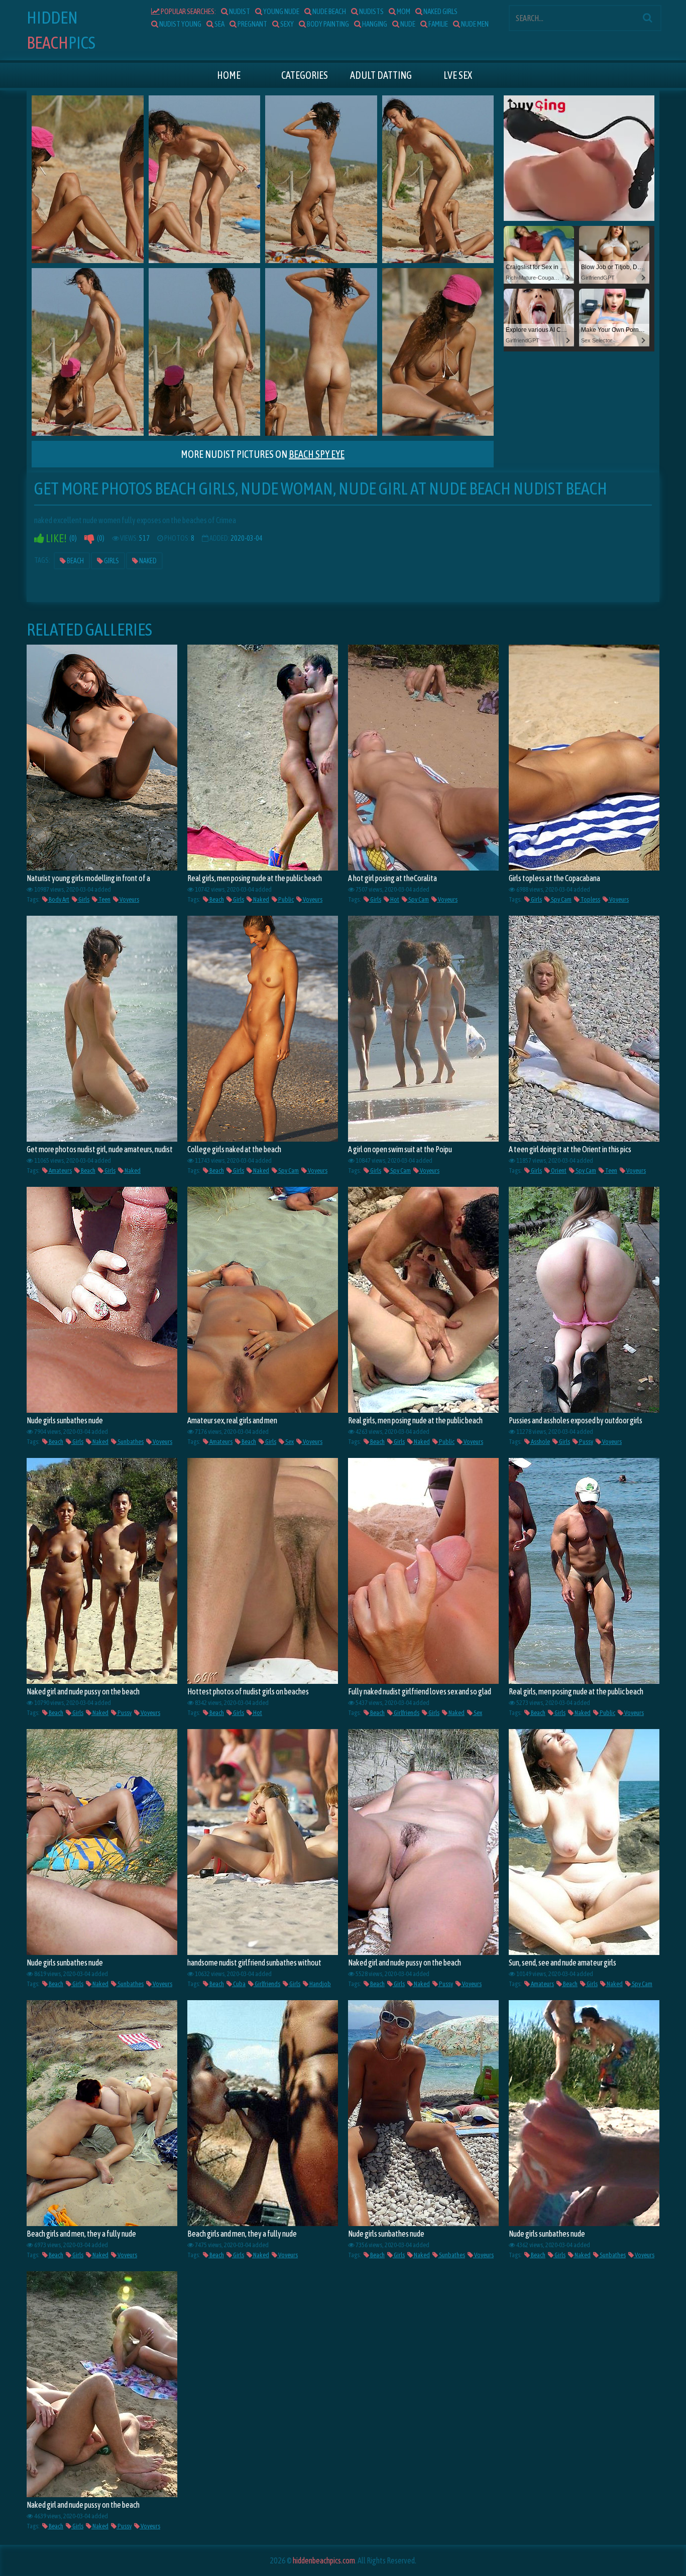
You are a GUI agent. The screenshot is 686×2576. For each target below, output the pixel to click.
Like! (55, 538)
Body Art (59, 899)
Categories (305, 75)
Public (285, 899)
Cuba (239, 1984)
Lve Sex (458, 75)
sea (219, 24)
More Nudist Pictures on (263, 454)
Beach (75, 561)
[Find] (647, 18)
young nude (281, 11)
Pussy (586, 1442)
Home (229, 75)
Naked (147, 561)
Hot (394, 899)
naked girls (440, 11)
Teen (104, 899)
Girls (111, 561)
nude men (474, 24)
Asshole (540, 1442)
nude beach (329, 11)
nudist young (180, 24)
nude (407, 24)
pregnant (252, 24)
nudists (371, 11)
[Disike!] (89, 538)
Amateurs (60, 1171)
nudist (239, 11)
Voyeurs (129, 899)
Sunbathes (130, 1442)
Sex (289, 1442)
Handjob (320, 1984)
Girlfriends (406, 1713)
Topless (590, 899)
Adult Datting (381, 75)
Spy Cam (418, 899)
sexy (287, 24)
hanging (374, 24)
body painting (327, 24)
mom (403, 11)
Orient (558, 1171)
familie (438, 24)
